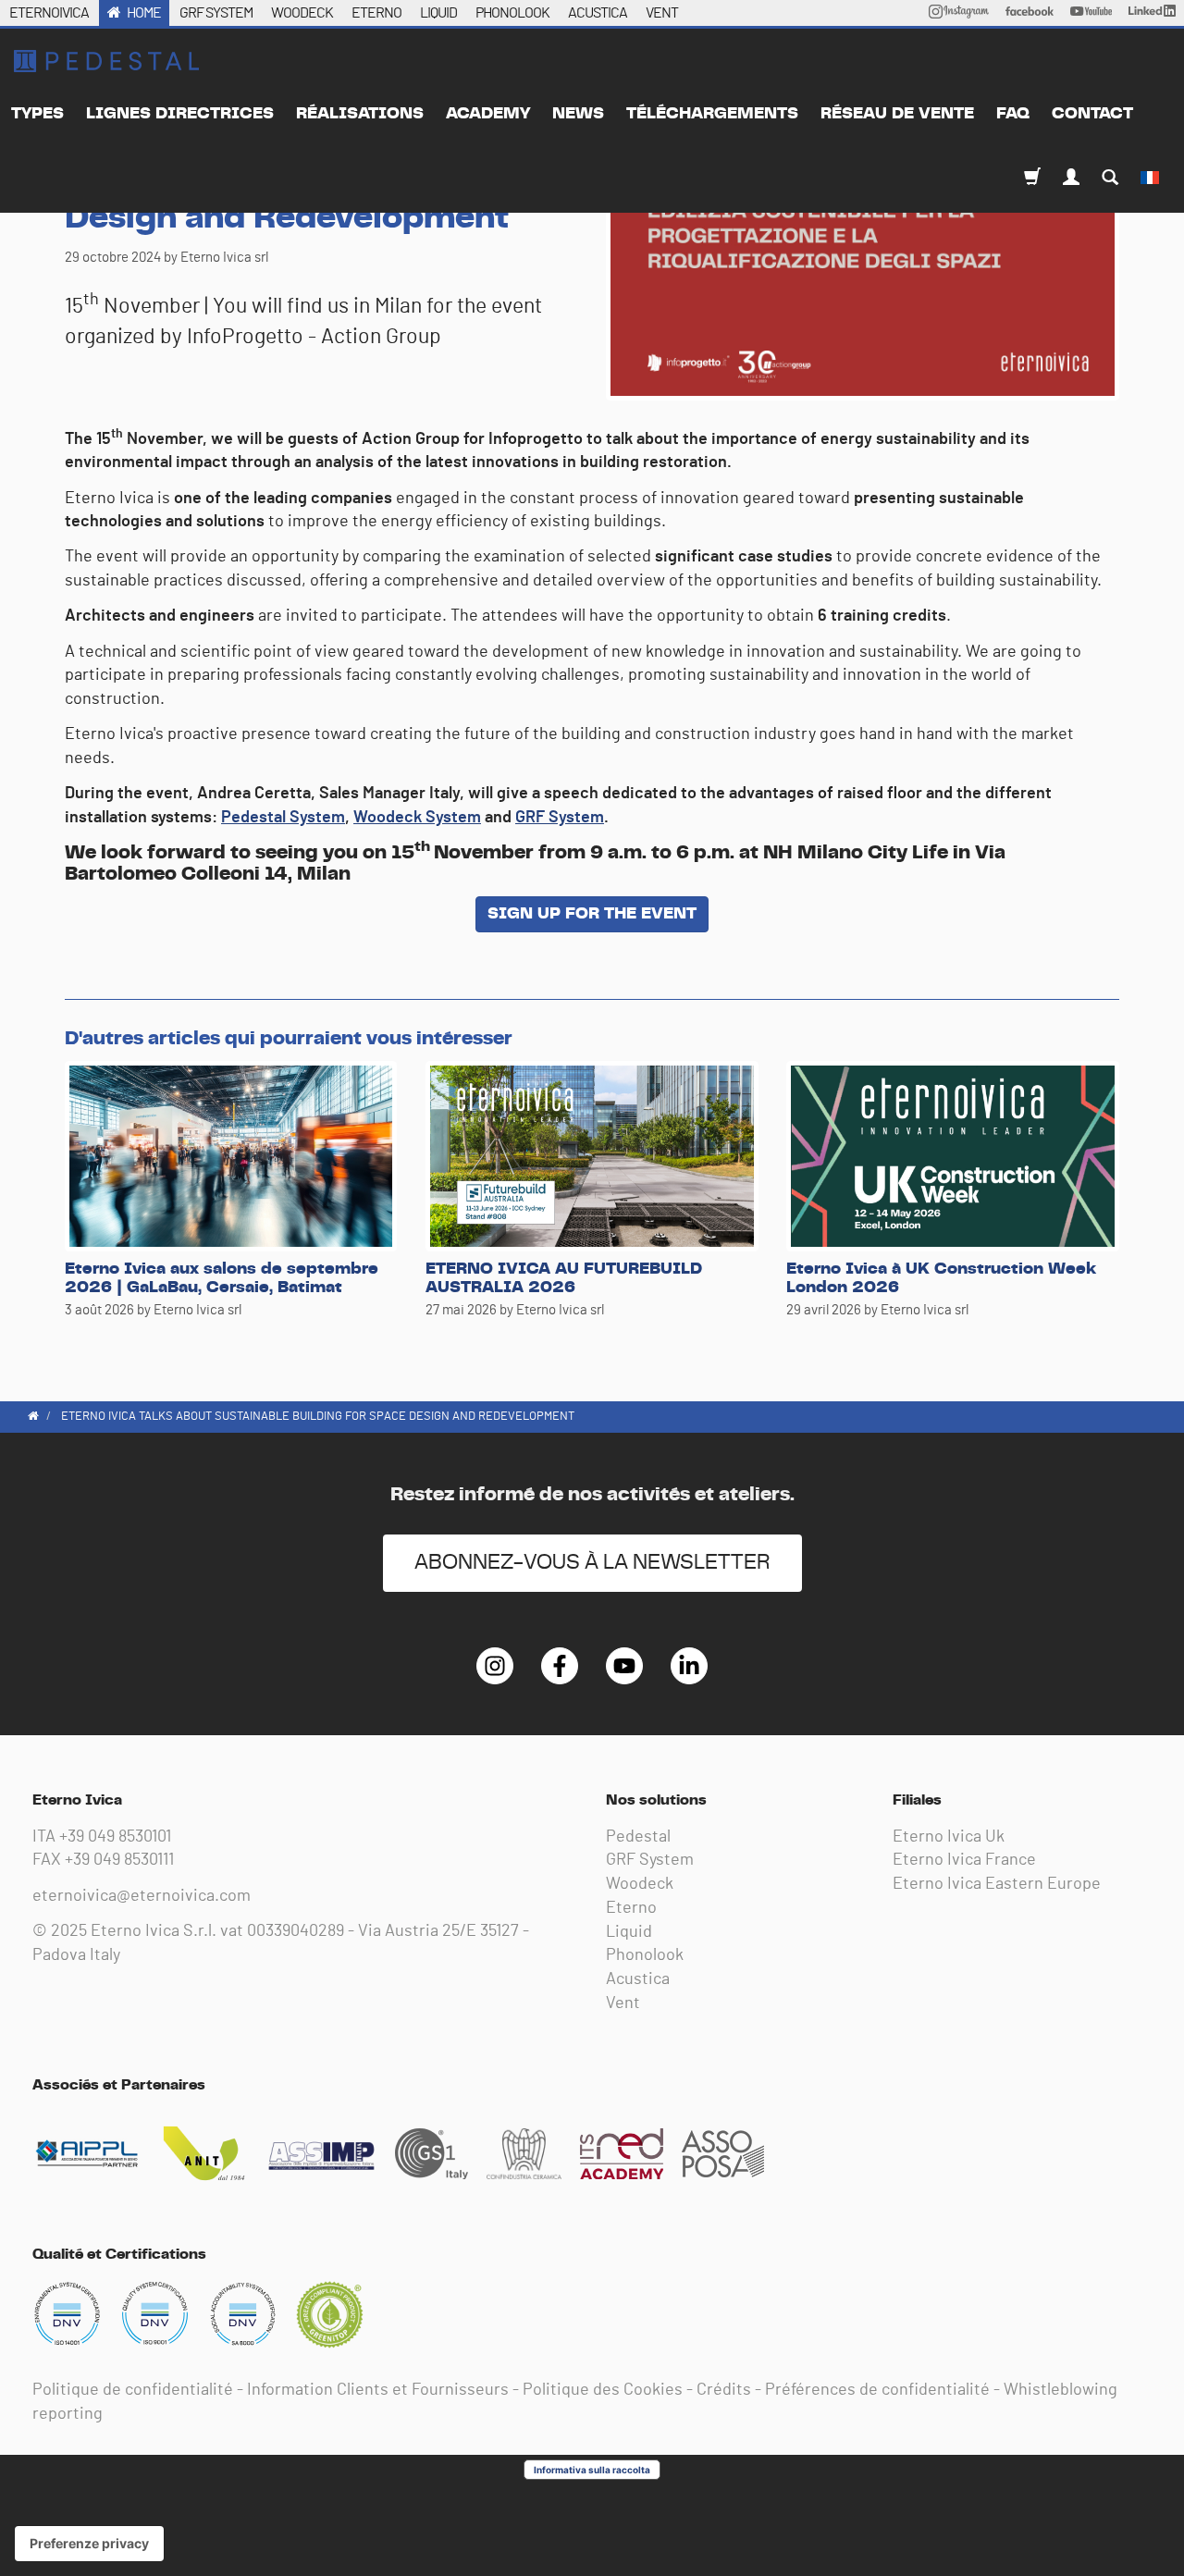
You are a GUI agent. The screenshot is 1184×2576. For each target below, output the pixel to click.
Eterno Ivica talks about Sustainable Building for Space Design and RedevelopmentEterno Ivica (106, 61)
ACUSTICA (598, 13)
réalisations (360, 114)
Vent (623, 2003)
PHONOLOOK (512, 13)
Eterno (631, 1908)
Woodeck (640, 1884)
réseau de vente (897, 114)
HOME (144, 13)
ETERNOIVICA (49, 13)
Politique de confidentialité (133, 2390)
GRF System (560, 818)
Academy (488, 114)
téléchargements (712, 114)
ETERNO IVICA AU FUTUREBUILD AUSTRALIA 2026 (564, 1278)
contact (1092, 114)
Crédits (724, 2390)
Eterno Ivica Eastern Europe (997, 1884)
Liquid (629, 1932)
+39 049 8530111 (119, 1860)
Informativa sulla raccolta (592, 2470)
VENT (662, 13)
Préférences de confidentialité (877, 2390)
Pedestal (638, 1837)
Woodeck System (417, 818)
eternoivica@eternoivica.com (142, 1896)
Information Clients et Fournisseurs (378, 2390)
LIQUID (438, 13)
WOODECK (302, 13)
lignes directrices (180, 114)
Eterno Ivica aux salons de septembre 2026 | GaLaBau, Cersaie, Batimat (222, 1278)
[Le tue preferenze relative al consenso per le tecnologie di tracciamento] (89, 2544)
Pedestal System (283, 818)
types (37, 114)
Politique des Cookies (603, 2390)
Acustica (638, 1979)
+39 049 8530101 (115, 1837)
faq (1013, 114)
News (578, 114)
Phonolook (645, 1955)
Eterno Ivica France (964, 1860)
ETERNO (376, 13)
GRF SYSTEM (216, 13)
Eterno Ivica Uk (949, 1837)
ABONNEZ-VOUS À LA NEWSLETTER (592, 1563)
